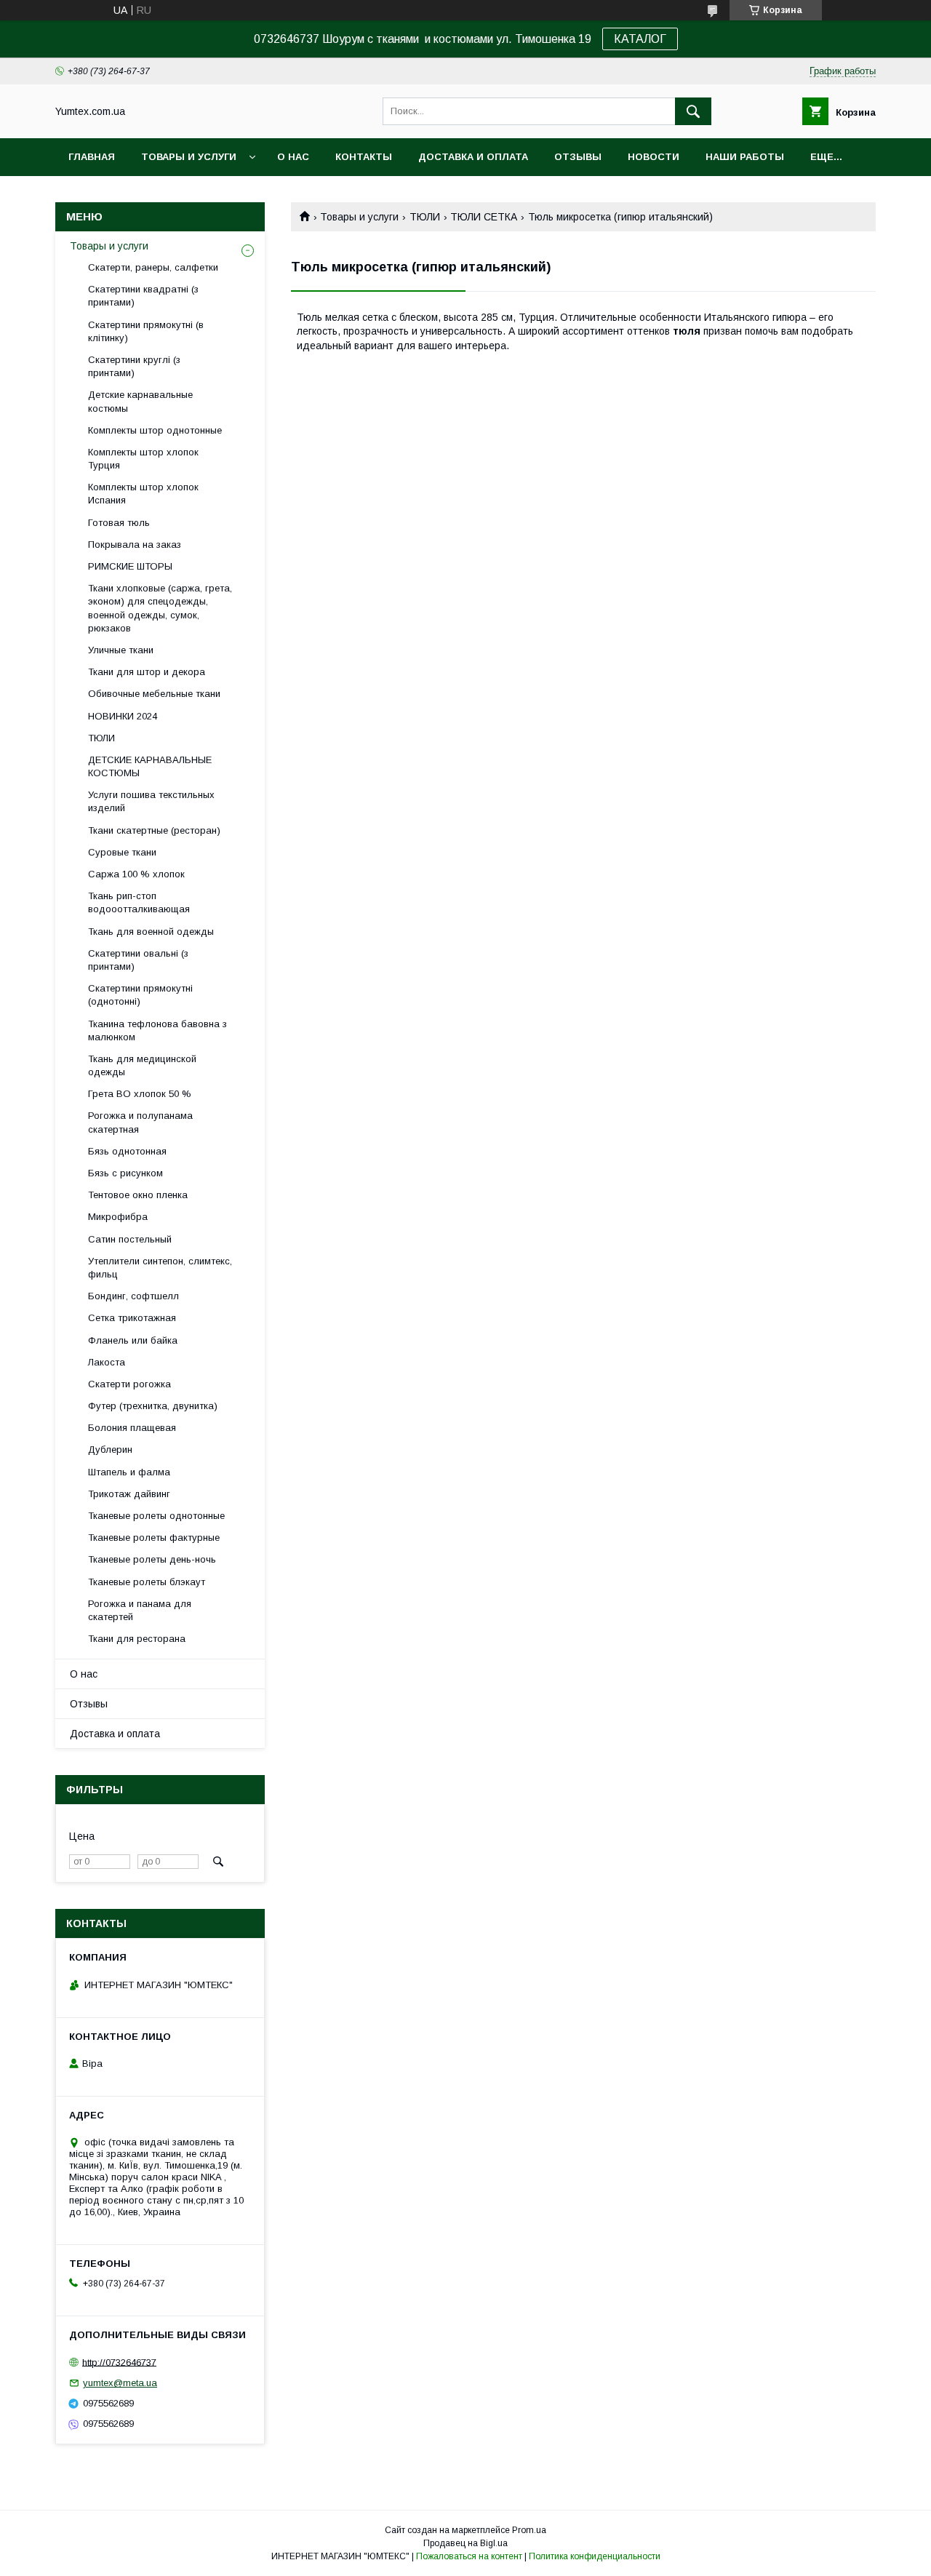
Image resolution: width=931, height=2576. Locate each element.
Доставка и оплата (473, 157)
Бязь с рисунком (125, 1173)
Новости (654, 157)
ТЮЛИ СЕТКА (484, 217)
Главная (92, 157)
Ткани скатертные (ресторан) (154, 830)
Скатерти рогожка (129, 1384)
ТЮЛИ (425, 217)
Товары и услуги (189, 157)
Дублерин (110, 1450)
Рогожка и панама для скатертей (140, 1610)
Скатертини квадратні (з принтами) (143, 296)
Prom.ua (529, 2530)
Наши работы (745, 157)
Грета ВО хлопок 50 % (140, 1094)
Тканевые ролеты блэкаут (147, 1582)
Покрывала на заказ (135, 545)
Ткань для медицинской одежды (142, 1065)
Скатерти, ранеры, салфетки (153, 267)
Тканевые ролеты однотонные (156, 1516)
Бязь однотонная (127, 1151)
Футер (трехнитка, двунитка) (153, 1406)
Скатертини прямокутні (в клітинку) (146, 331)
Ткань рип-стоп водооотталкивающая (139, 902)
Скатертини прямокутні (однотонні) (140, 995)
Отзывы (578, 157)
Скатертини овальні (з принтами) (138, 960)
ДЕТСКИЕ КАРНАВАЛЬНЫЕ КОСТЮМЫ (150, 766)
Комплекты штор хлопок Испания (143, 494)
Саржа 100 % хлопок (136, 874)
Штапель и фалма (129, 1472)
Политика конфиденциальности (595, 2556)
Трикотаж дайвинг (129, 1494)
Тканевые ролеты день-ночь (152, 1559)
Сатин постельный (130, 1239)
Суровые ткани (122, 852)
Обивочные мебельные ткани (154, 694)
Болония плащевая (132, 1428)
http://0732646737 (119, 2362)
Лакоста (107, 1362)
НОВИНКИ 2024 (123, 716)
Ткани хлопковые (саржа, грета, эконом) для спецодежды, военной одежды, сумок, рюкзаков (160, 608)
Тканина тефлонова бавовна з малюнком (157, 1030)
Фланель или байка (133, 1340)
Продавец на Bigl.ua (465, 2543)
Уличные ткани (121, 650)
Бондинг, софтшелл (133, 1296)
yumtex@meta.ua (120, 2383)
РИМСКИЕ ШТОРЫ (130, 566)
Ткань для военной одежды (151, 932)
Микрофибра (118, 1217)
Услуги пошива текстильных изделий (151, 801)
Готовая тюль (119, 523)
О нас (293, 157)
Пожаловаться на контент (469, 2556)
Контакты (364, 157)
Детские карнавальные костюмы (140, 401)
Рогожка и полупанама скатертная (140, 1122)
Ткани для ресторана (137, 1639)
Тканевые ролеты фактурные (154, 1538)
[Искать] (693, 111)
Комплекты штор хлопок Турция (143, 459)
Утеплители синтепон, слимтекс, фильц (160, 1268)
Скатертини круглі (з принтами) (134, 366)
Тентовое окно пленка (138, 1195)
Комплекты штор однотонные (155, 430)
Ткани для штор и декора (147, 672)
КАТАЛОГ (640, 39)
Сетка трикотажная (132, 1318)
